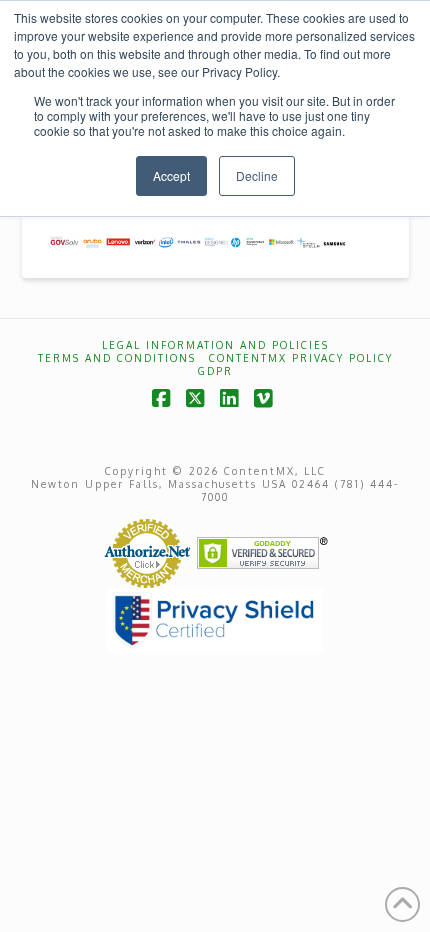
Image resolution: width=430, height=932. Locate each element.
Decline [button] (257, 175)
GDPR (215, 371)
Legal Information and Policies (215, 345)
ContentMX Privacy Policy (301, 358)
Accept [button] (171, 175)
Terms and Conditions (117, 358)
